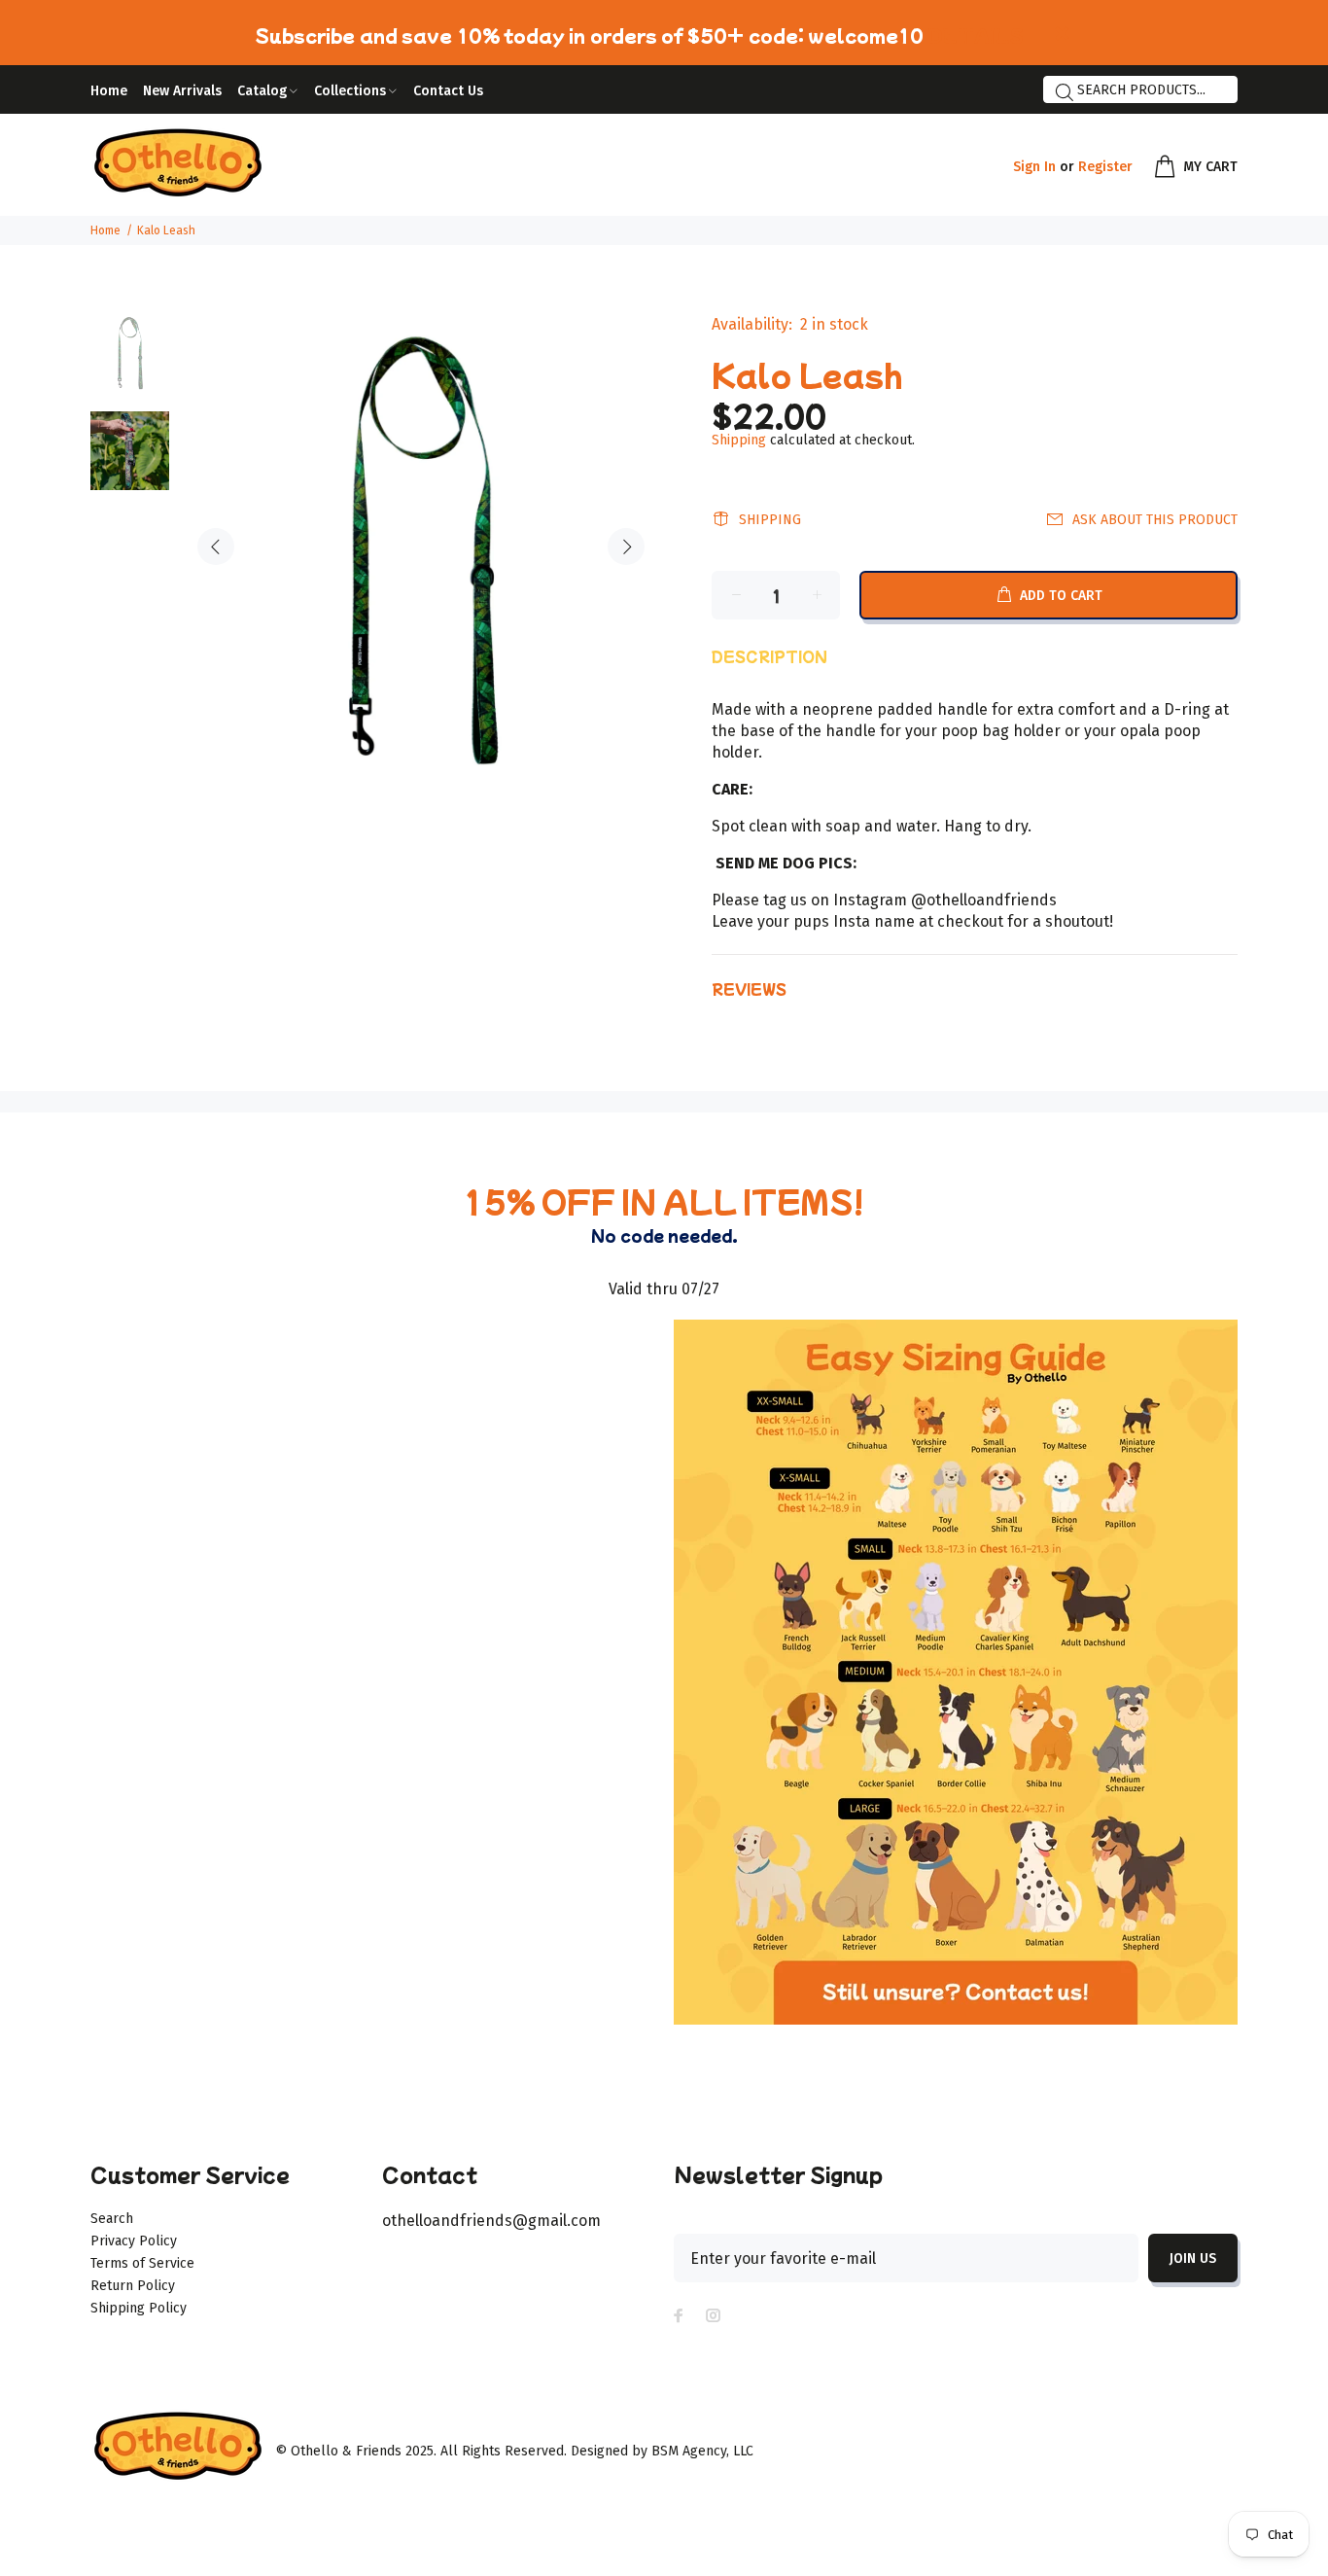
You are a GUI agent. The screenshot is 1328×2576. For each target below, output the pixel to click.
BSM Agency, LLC (702, 2451)
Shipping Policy (139, 2308)
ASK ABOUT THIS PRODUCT (1155, 520)
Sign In (1034, 167)
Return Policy (133, 2286)
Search (112, 2219)
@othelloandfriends (984, 900)
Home (105, 230)
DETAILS (976, 35)
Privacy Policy (134, 2241)
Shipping (739, 440)
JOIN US (1193, 2258)
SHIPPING (770, 520)
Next (626, 547)
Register (1105, 167)
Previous (216, 547)
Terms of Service (142, 2263)
